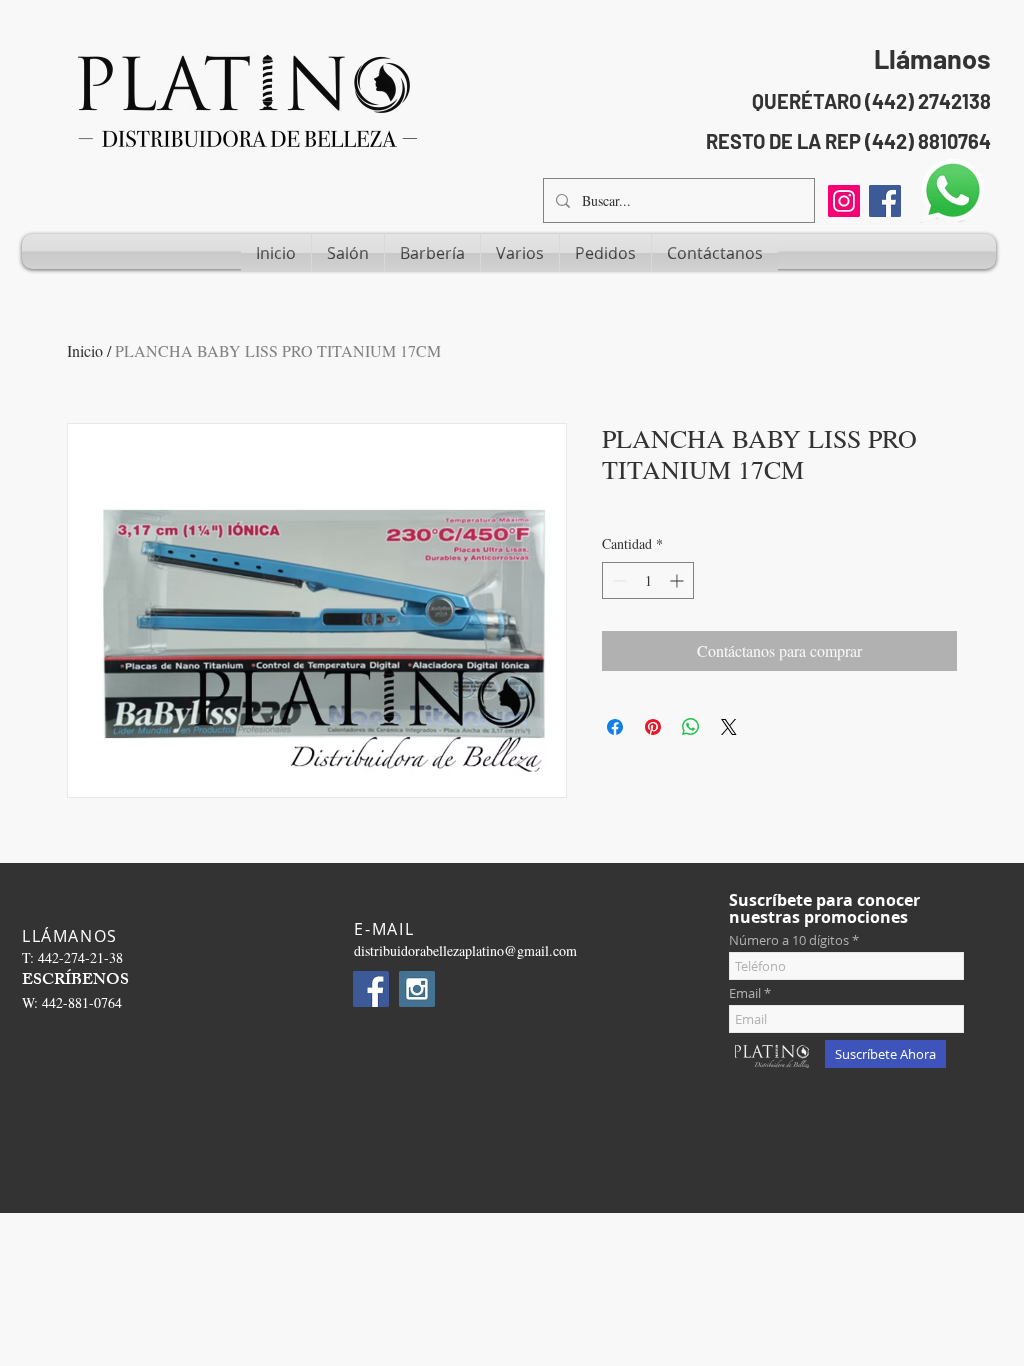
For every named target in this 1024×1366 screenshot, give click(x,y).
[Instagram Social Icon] (417, 989)
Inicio (85, 350)
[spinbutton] (648, 580)
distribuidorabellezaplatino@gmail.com (465, 950)
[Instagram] (844, 201)
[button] (348, 253)
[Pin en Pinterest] (653, 727)
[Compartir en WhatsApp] (691, 727)
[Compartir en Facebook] (615, 727)
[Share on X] (729, 727)
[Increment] (678, 580)
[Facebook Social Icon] (885, 201)
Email (745, 993)
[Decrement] (617, 580)
